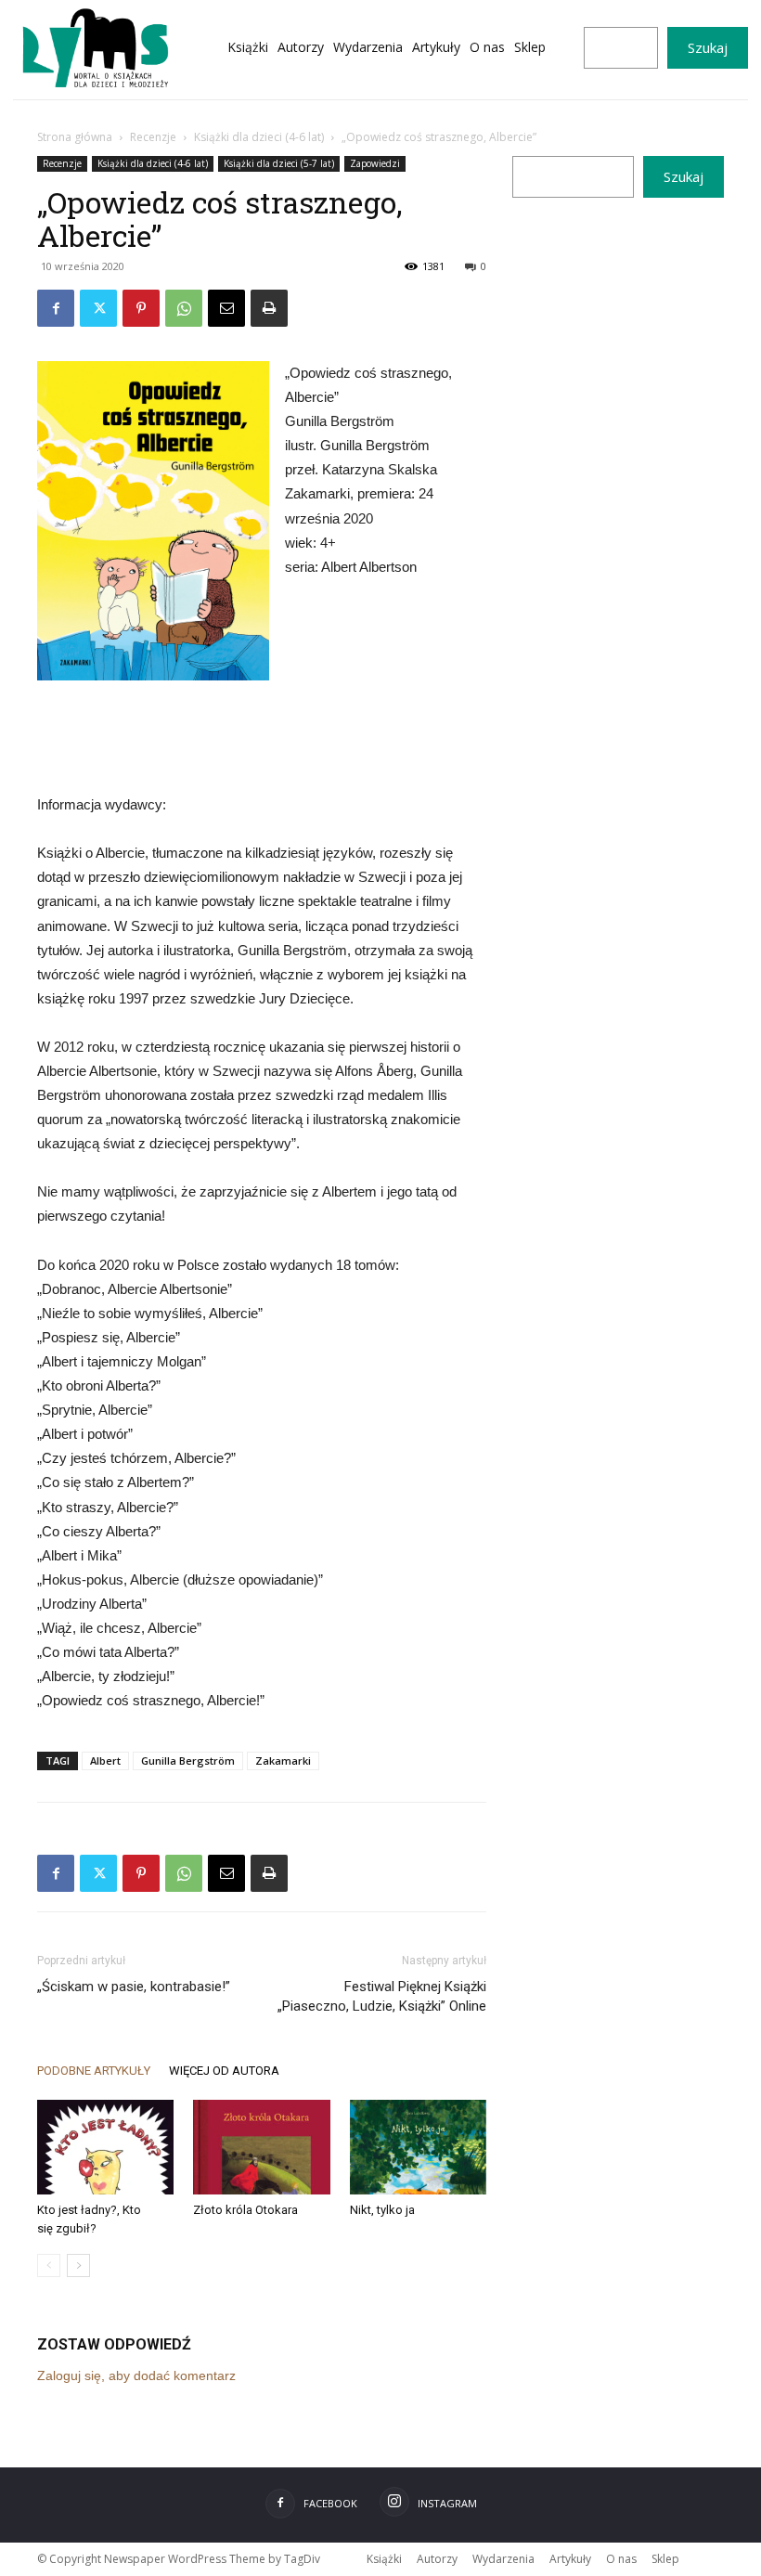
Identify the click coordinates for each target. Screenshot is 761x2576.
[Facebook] (56, 308)
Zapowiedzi (375, 163)
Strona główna (75, 137)
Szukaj (708, 47)
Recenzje (153, 137)
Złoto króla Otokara (245, 2210)
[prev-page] (49, 2265)
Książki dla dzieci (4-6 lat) (259, 137)
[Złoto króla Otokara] (261, 2147)
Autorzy (437, 2559)
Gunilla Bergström (188, 1760)
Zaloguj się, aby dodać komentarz (136, 2375)
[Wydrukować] (269, 308)
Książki (384, 2559)
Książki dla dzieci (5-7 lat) (279, 163)
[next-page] (78, 2265)
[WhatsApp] (184, 308)
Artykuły (570, 2559)
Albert (105, 1760)
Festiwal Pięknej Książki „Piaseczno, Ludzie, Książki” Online (382, 1996)
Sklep (665, 2559)
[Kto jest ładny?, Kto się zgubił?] (105, 2147)
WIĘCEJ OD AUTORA (224, 2071)
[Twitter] (98, 308)
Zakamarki (283, 1760)
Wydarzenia (503, 2559)
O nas (621, 2559)
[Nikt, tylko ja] (418, 2147)
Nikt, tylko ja (382, 2210)
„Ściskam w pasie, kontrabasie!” (134, 1987)
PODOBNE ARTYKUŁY (94, 2071)
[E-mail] (226, 308)
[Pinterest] (141, 308)
